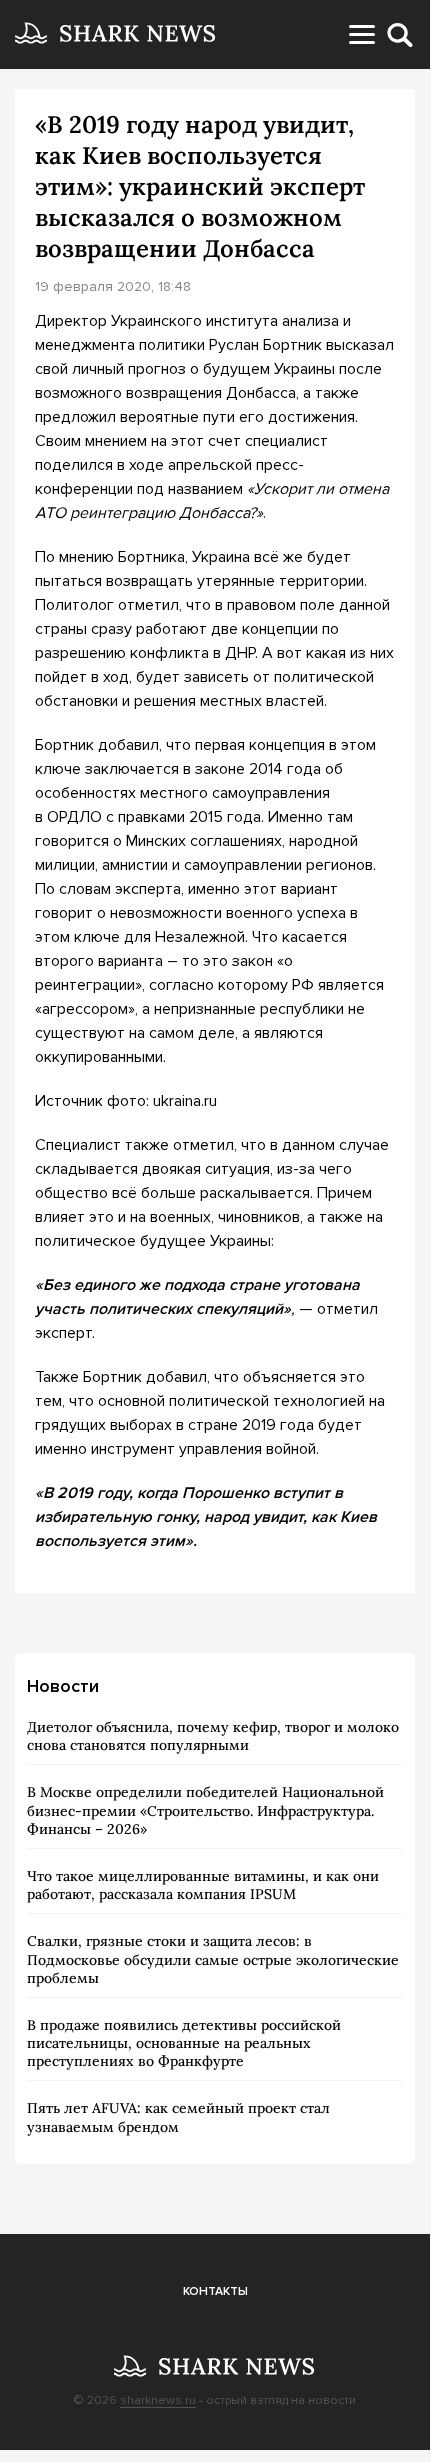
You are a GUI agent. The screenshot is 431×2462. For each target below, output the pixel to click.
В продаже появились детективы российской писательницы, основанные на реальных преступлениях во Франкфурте (184, 2043)
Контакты (215, 2291)
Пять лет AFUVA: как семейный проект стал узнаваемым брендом (178, 2117)
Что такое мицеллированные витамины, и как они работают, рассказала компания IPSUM (203, 1885)
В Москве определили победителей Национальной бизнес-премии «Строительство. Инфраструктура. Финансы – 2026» (205, 1810)
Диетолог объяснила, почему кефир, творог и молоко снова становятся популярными (213, 1736)
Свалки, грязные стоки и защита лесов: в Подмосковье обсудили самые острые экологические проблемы (213, 1959)
